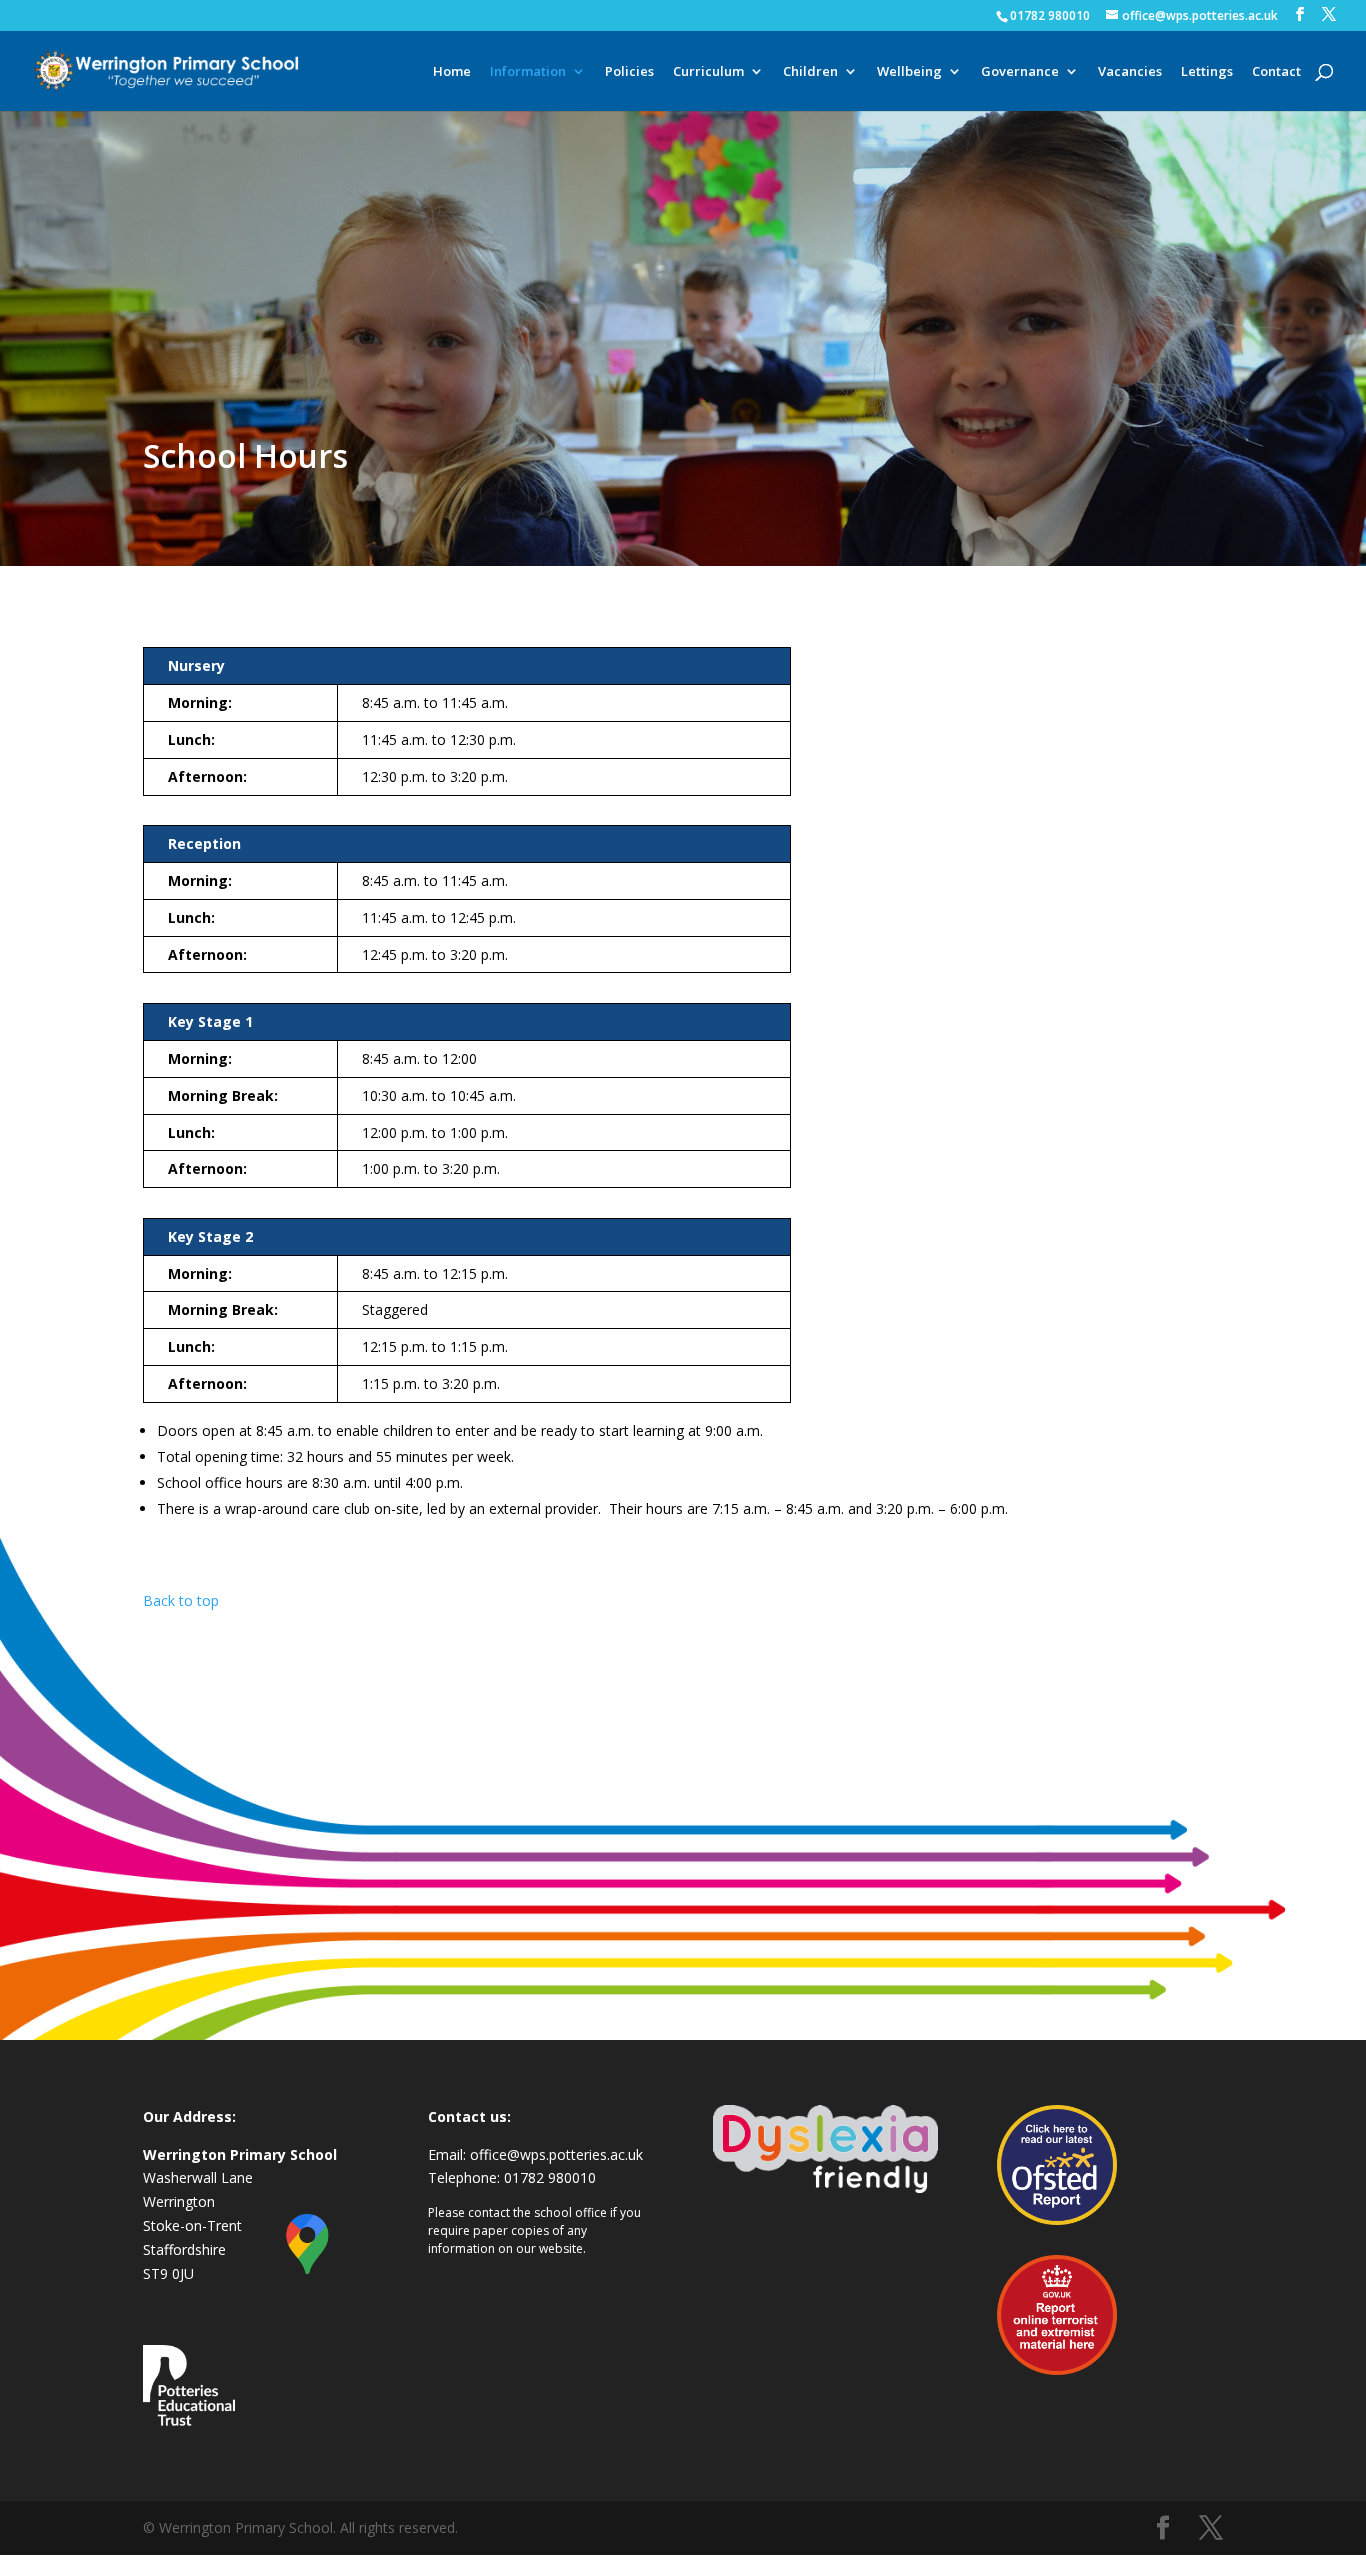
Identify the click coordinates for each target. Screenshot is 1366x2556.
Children (810, 72)
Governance (1020, 72)
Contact (1276, 72)
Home (452, 72)
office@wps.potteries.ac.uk (556, 2154)
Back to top (181, 1600)
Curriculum (708, 72)
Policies (629, 72)
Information (528, 72)
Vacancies (1130, 72)
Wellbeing (909, 72)
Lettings (1207, 72)
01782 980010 (1050, 15)
